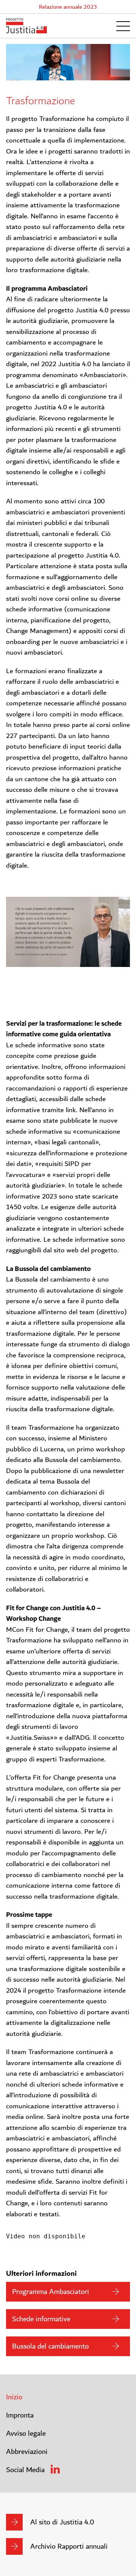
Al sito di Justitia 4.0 (62, 2522)
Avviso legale (26, 2433)
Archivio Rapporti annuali (69, 2546)
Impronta (20, 2415)
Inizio (14, 2397)
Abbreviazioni (27, 2452)
